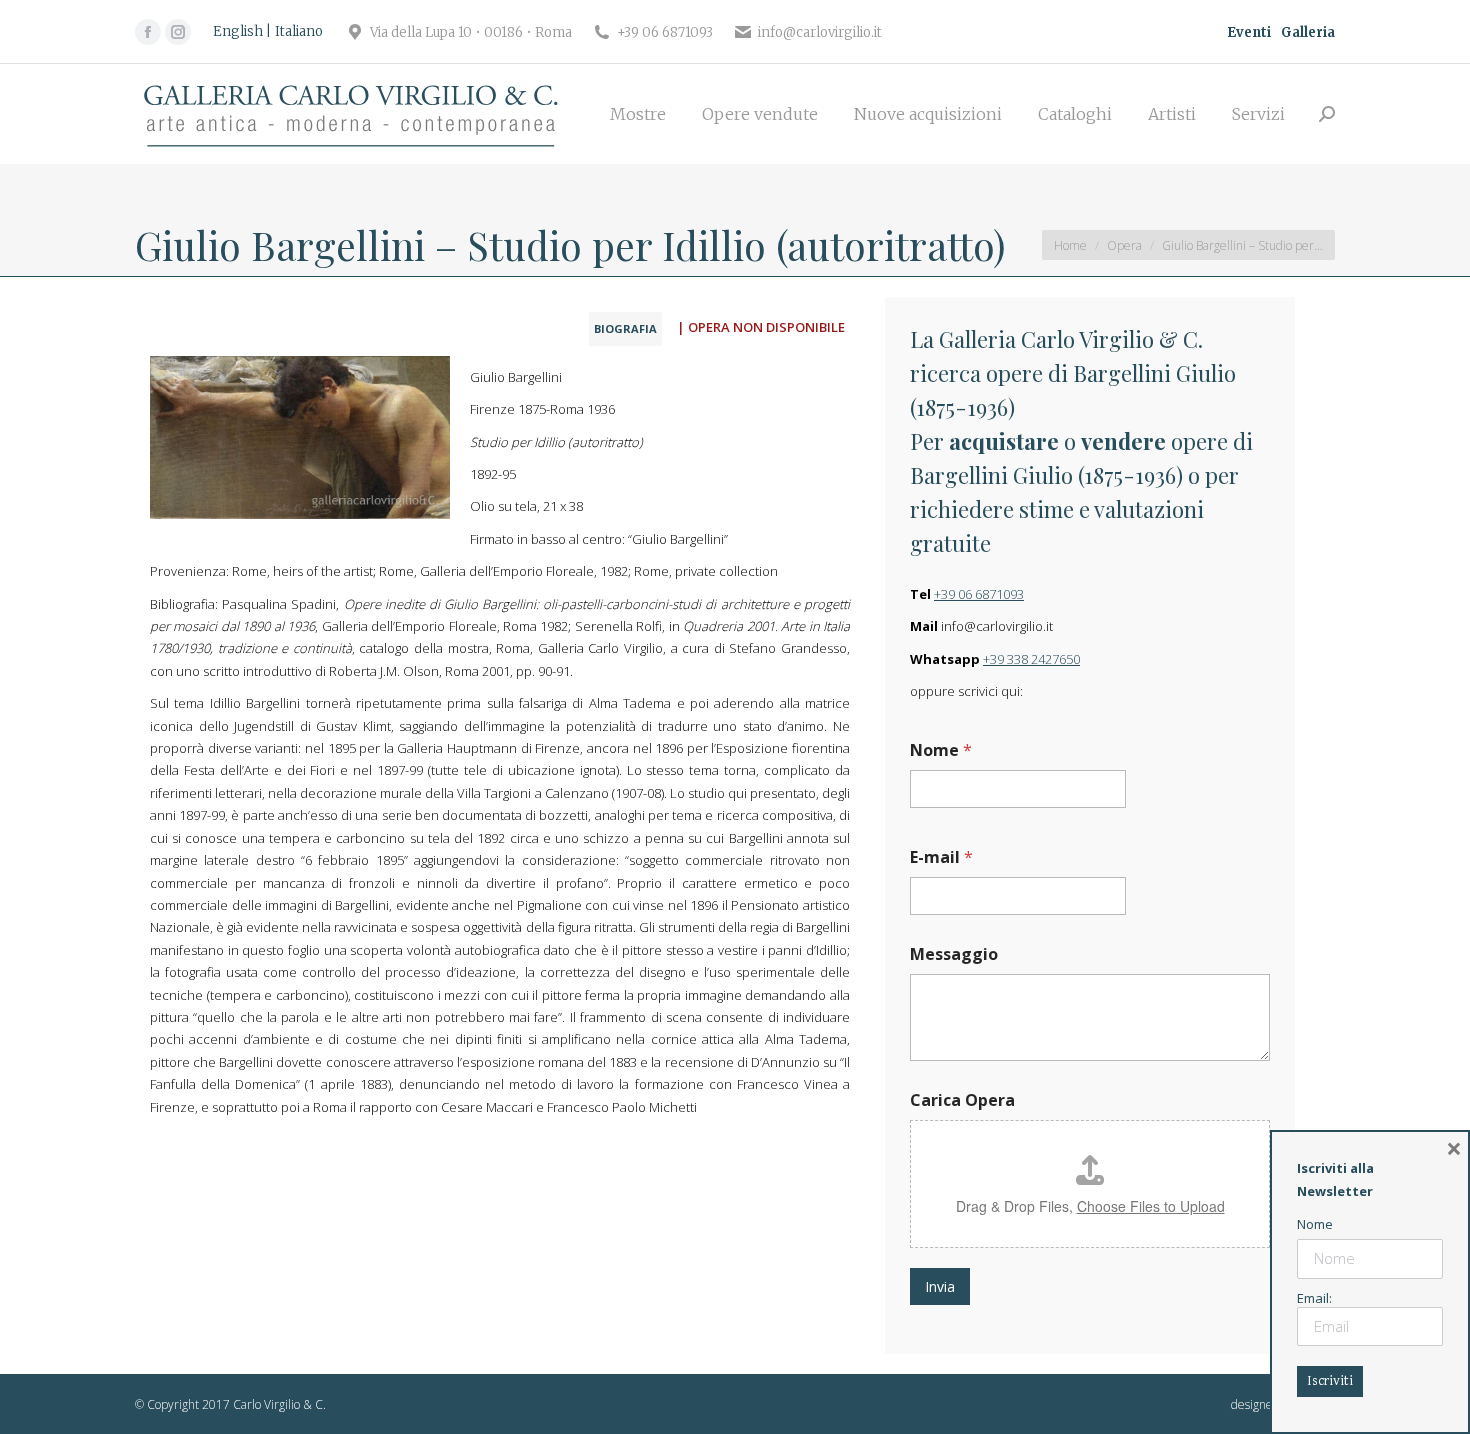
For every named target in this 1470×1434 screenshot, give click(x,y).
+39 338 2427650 (1031, 659)
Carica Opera (962, 1100)
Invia (940, 1286)
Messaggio (954, 954)
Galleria (1308, 32)
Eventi (1249, 32)
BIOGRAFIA (625, 328)
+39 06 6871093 (979, 594)
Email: (1314, 1298)
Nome (941, 750)
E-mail (941, 857)
